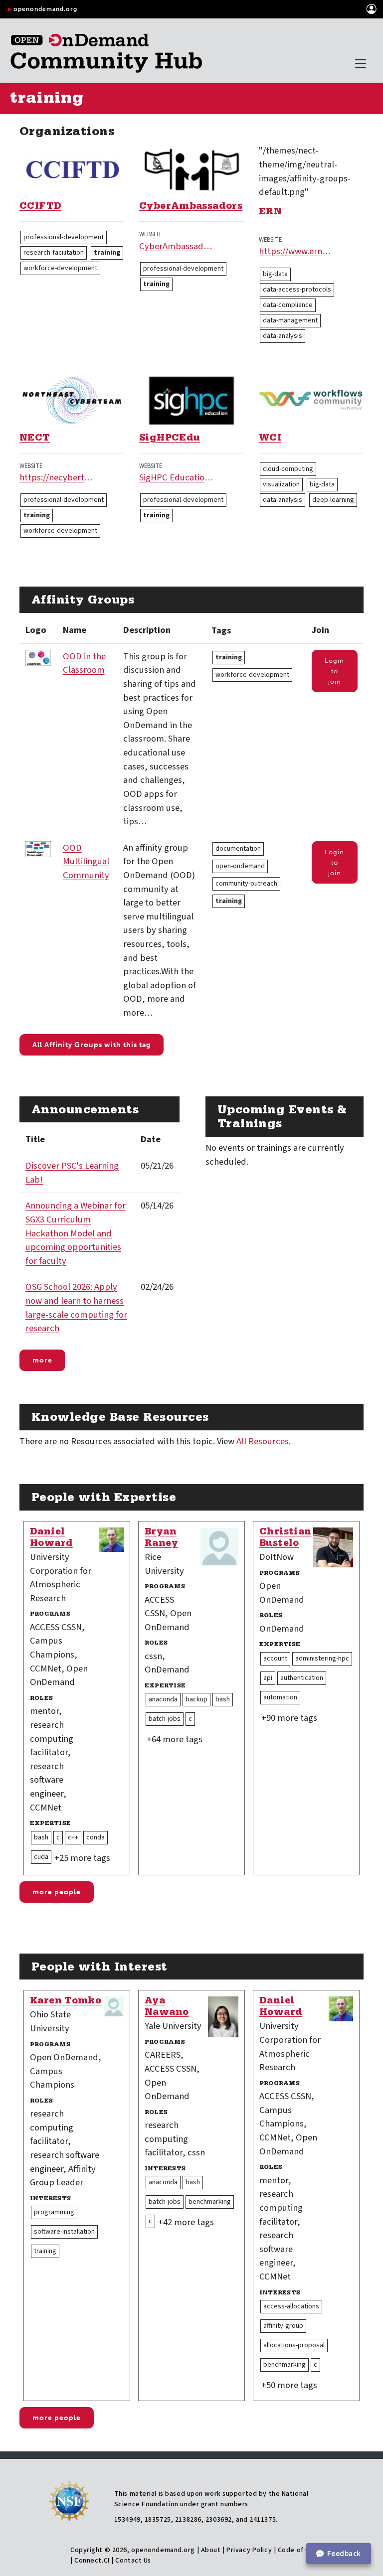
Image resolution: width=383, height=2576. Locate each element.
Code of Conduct (305, 2550)
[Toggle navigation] (361, 64)
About (211, 2550)
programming (54, 2212)
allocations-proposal (294, 2345)
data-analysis (283, 336)
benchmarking (210, 2202)
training (107, 253)
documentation (238, 849)
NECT (35, 439)
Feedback (344, 2554)
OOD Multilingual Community (86, 861)
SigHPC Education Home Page (177, 477)
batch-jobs (165, 1719)
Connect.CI (92, 2561)
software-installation (64, 2232)
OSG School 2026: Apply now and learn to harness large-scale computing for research (76, 1307)
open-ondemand (240, 866)
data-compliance (288, 305)
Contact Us (133, 2561)
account (275, 1659)
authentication (302, 1678)
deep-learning (333, 500)
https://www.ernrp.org (296, 251)
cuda (41, 1857)
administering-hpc (322, 1659)
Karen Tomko (66, 2002)
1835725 (158, 2520)
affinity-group (283, 2326)
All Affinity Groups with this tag (92, 1045)
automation (280, 1697)
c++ (73, 1837)
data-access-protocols (297, 290)
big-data (275, 274)
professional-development (64, 237)
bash (41, 1837)
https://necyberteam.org (57, 477)
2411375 (263, 2520)
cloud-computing (288, 469)
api (268, 1678)
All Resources (263, 1441)
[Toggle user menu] (372, 9)
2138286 (188, 2520)
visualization (281, 484)
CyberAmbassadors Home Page (177, 246)
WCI (270, 439)
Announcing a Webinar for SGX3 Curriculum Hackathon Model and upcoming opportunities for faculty (76, 1233)
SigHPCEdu (170, 439)
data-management (290, 320)
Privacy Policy (249, 2550)
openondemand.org (45, 9)
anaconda (163, 1699)
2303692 (219, 2520)
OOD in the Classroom (84, 663)
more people (57, 1892)
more (42, 1360)
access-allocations (291, 2306)
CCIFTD (40, 207)
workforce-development (60, 268)
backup (196, 1699)
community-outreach (246, 884)
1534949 (127, 2520)
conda (96, 1837)
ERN (270, 213)
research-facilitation (54, 253)
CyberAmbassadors (191, 207)
